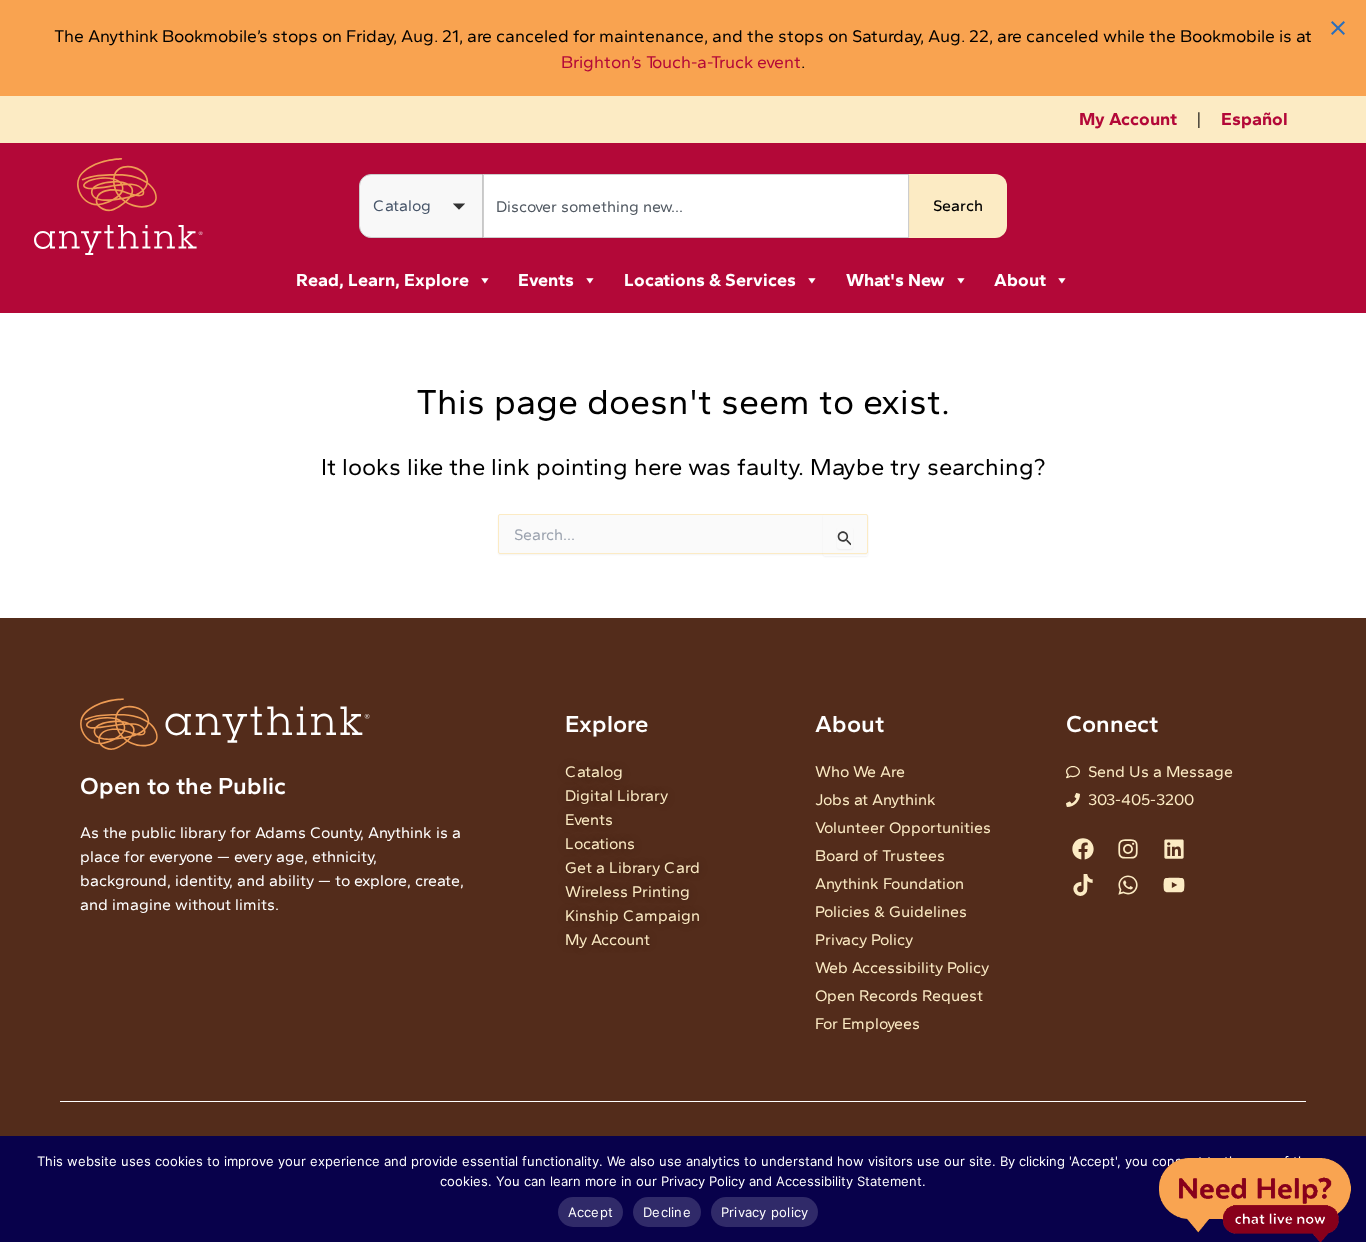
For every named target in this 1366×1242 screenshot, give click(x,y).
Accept (591, 1212)
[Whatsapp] (1128, 884)
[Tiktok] (1083, 884)
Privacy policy (765, 1212)
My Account (1128, 119)
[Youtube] (1173, 884)
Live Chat (1254, 1198)
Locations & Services (710, 280)
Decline (667, 1212)
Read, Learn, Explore (382, 280)
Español (1254, 119)
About (1020, 280)
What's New (895, 280)
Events (546, 280)
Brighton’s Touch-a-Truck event (681, 61)
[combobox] (696, 206)
